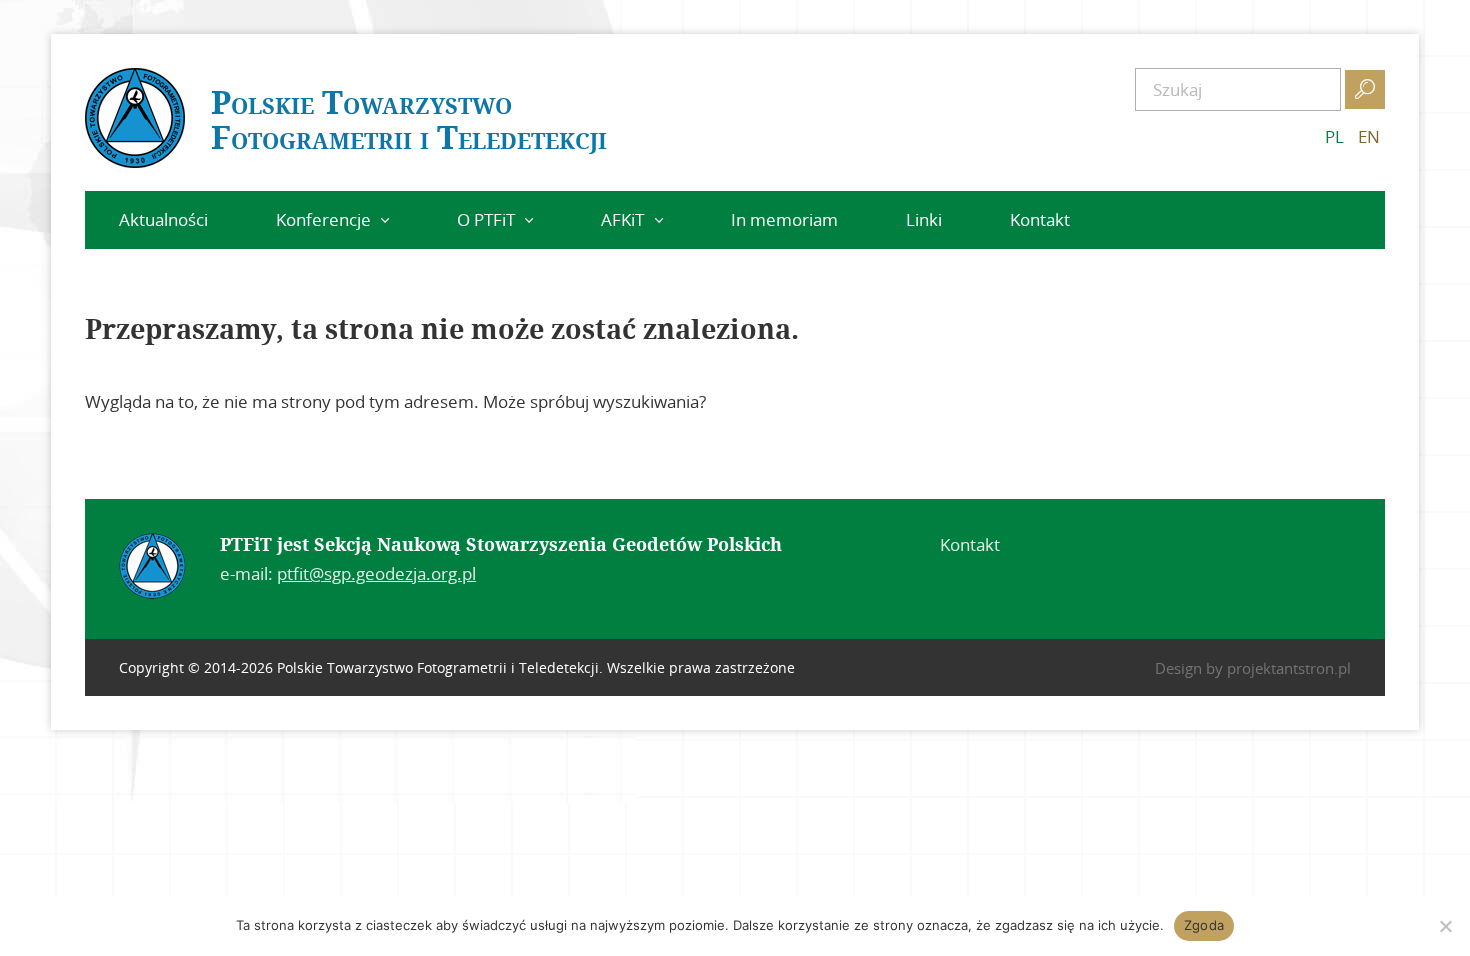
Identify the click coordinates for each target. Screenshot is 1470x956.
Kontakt (1040, 219)
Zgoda (1204, 925)
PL (1334, 136)
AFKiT (622, 219)
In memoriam (784, 219)
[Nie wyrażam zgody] (1445, 926)
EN (1369, 136)
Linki (924, 219)
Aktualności (163, 219)
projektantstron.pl (1289, 668)
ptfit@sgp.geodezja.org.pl (376, 573)
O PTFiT (486, 219)
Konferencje (323, 219)
